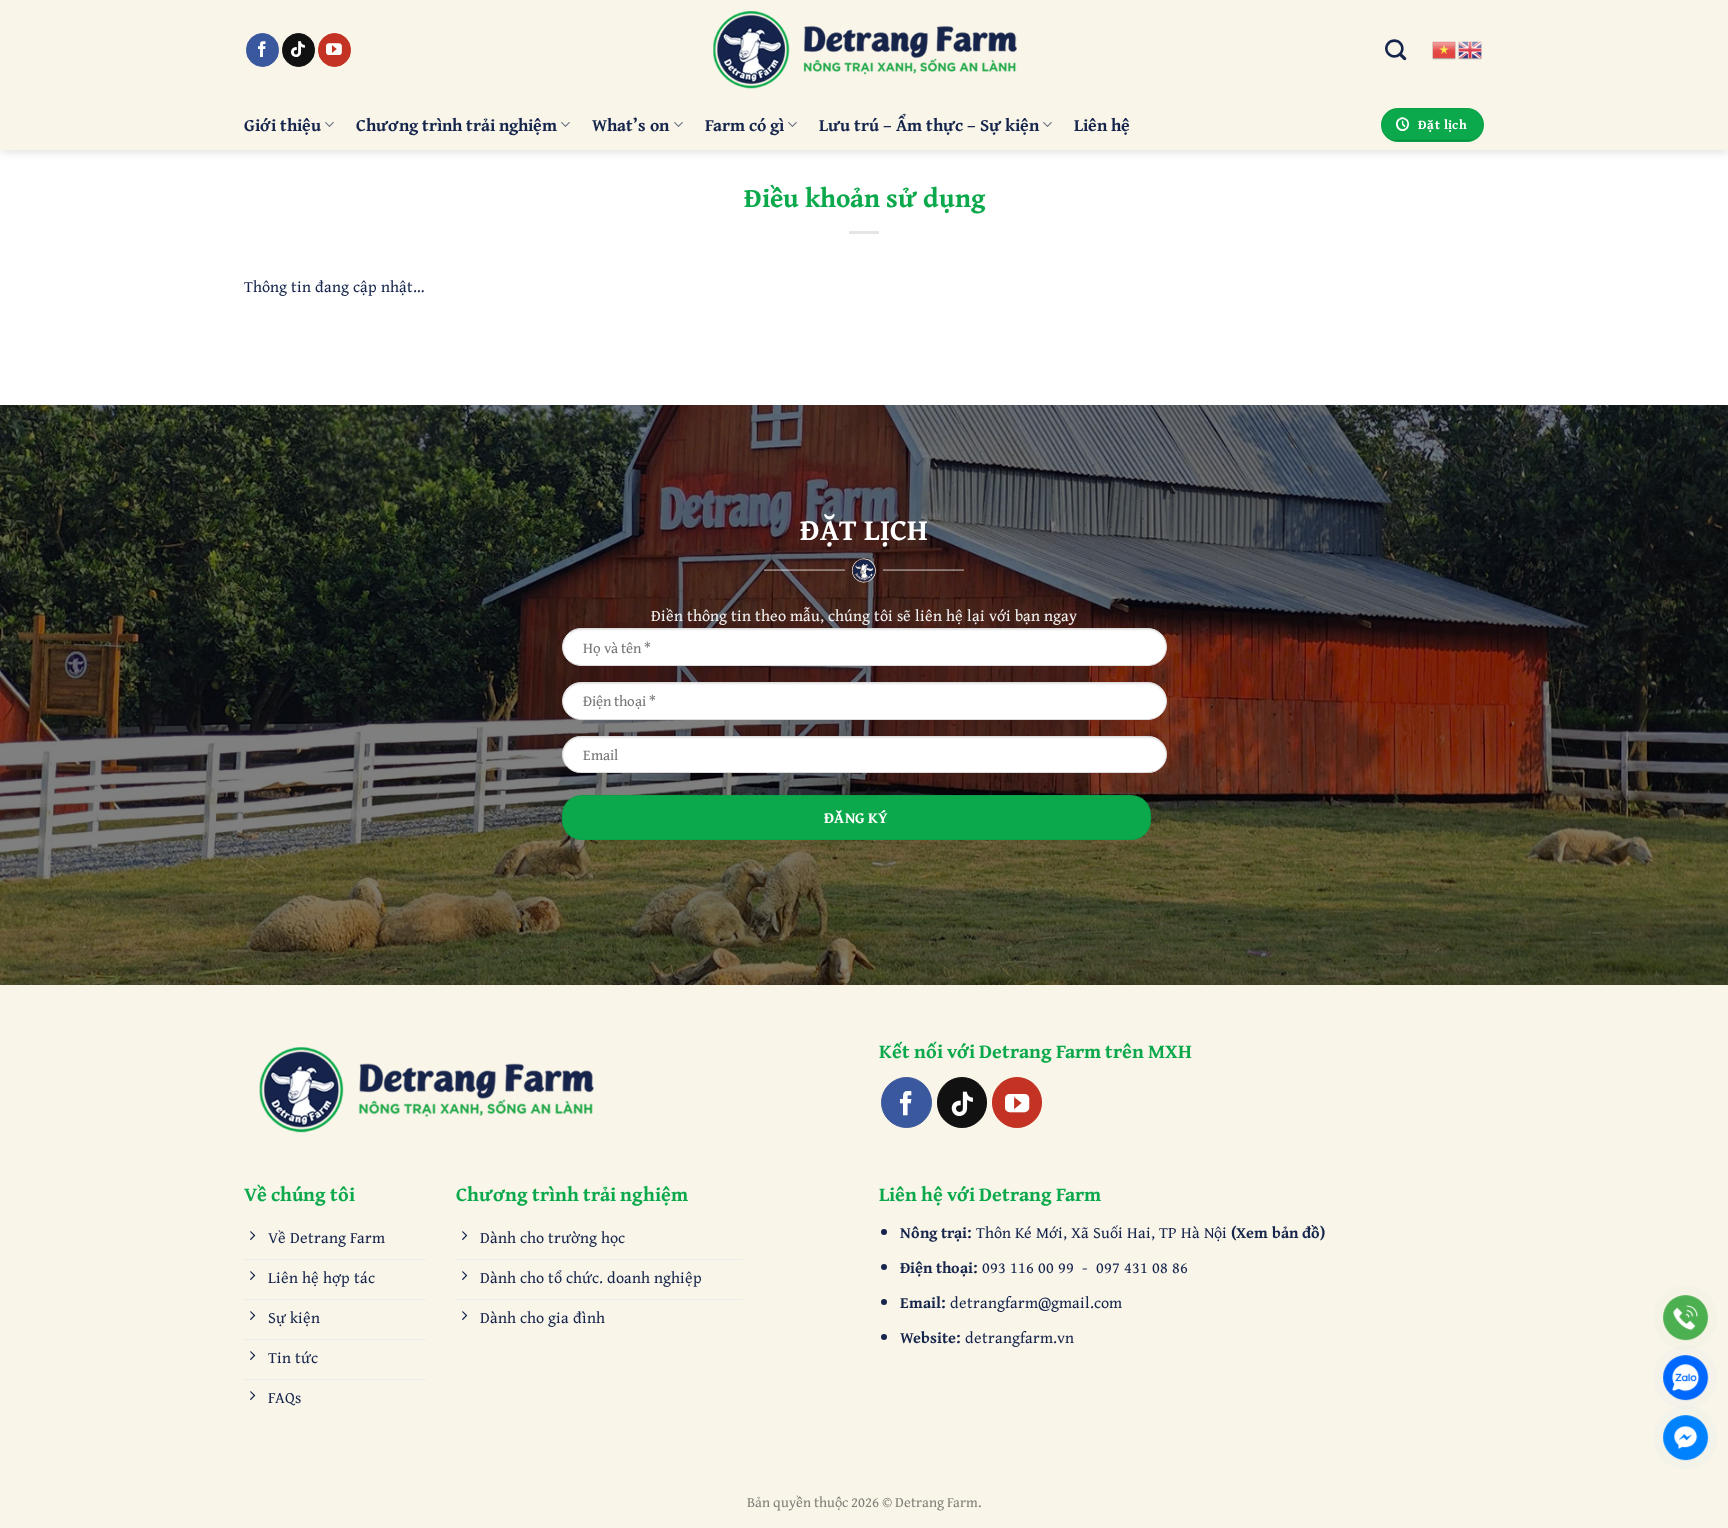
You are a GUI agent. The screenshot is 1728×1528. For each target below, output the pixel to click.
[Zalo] (1685, 1377)
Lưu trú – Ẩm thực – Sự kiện (929, 124)
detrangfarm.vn (1019, 1337)
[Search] (1395, 49)
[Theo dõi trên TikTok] (298, 50)
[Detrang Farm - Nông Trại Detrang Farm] (864, 50)
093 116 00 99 (1030, 1267)
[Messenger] (1685, 1437)
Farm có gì (744, 124)
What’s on (630, 124)
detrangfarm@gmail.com (1036, 1302)
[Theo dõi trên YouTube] (334, 50)
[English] (1471, 48)
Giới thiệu (282, 124)
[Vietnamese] (1445, 48)
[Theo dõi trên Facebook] (262, 50)
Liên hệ (1102, 124)
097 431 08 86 (1142, 1267)
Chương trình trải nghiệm (456, 124)
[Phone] (1685, 1317)
